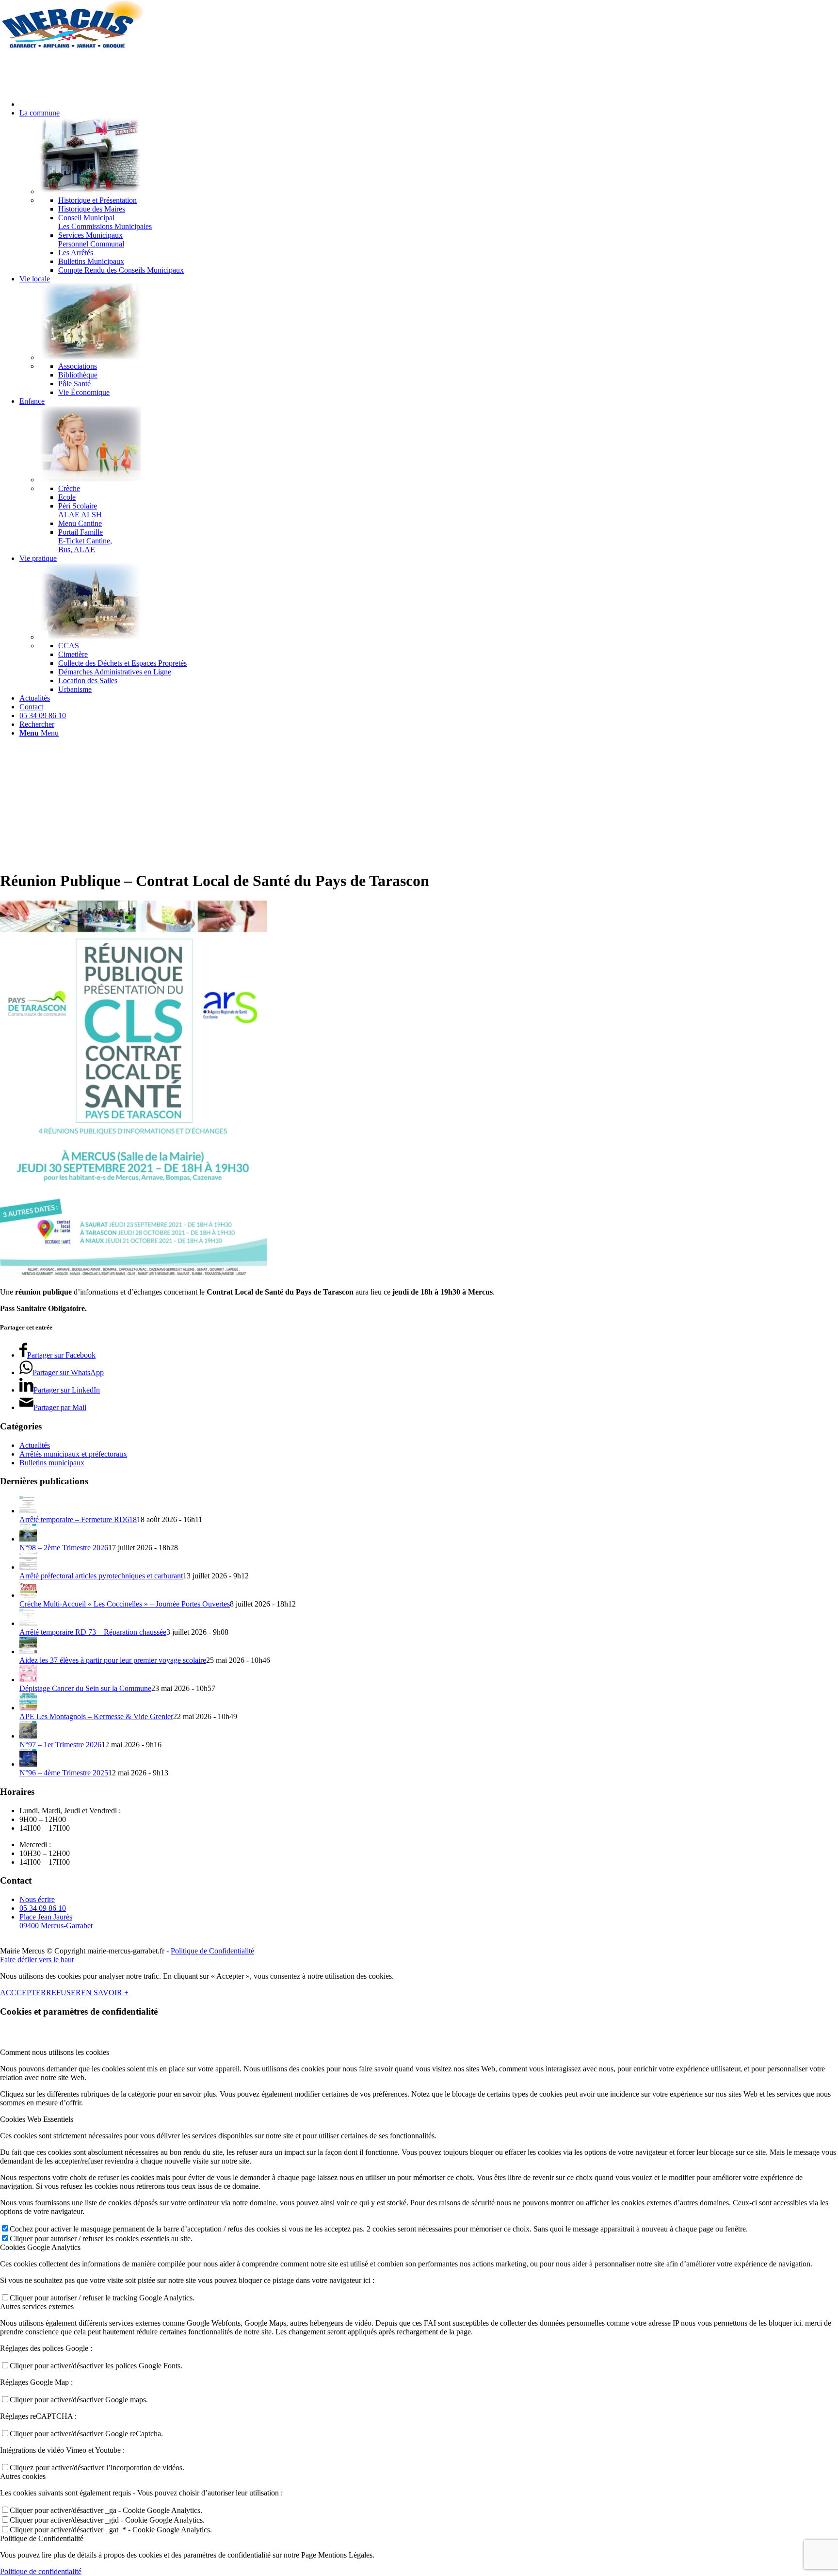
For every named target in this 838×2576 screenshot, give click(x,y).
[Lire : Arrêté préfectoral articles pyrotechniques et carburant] (28, 1567)
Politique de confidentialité (41, 2571)
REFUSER (64, 1993)
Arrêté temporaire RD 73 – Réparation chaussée (93, 1632)
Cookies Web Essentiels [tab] (37, 2119)
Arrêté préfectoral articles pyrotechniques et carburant (101, 1576)
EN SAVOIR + (105, 1993)
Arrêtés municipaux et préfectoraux (73, 1454)
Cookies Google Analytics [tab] (40, 2247)
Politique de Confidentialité (212, 1951)
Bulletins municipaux (52, 1463)
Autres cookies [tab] (23, 2476)
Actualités (35, 1445)
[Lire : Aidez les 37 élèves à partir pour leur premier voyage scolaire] (28, 1651)
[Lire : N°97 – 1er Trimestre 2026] (28, 1736)
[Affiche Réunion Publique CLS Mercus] (133, 1275)
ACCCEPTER (23, 1993)
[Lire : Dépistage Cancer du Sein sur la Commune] (28, 1680)
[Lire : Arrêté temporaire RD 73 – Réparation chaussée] (28, 1623)
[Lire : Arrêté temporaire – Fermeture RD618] (28, 1511)
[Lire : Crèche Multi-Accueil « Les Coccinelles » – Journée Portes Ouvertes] (28, 1595)
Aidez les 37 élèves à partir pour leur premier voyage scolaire (113, 1660)
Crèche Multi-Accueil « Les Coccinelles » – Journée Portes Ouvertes (125, 1604)
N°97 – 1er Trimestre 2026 (60, 1745)
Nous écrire (37, 1899)
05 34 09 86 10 (43, 1908)
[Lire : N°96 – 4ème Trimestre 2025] (28, 1764)
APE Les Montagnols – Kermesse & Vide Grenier (96, 1716)
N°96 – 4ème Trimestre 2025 (64, 1773)
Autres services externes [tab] (37, 2306)
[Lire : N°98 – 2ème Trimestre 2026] (28, 1539)
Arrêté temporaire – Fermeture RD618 (78, 1519)
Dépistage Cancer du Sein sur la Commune (85, 1688)
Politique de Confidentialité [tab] (42, 2538)
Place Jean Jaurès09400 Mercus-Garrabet (56, 1921)
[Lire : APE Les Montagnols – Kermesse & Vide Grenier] (28, 1708)
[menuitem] (429, 104)
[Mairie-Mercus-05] (73, 46)
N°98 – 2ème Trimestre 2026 (64, 1548)
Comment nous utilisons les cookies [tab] (55, 2052)
